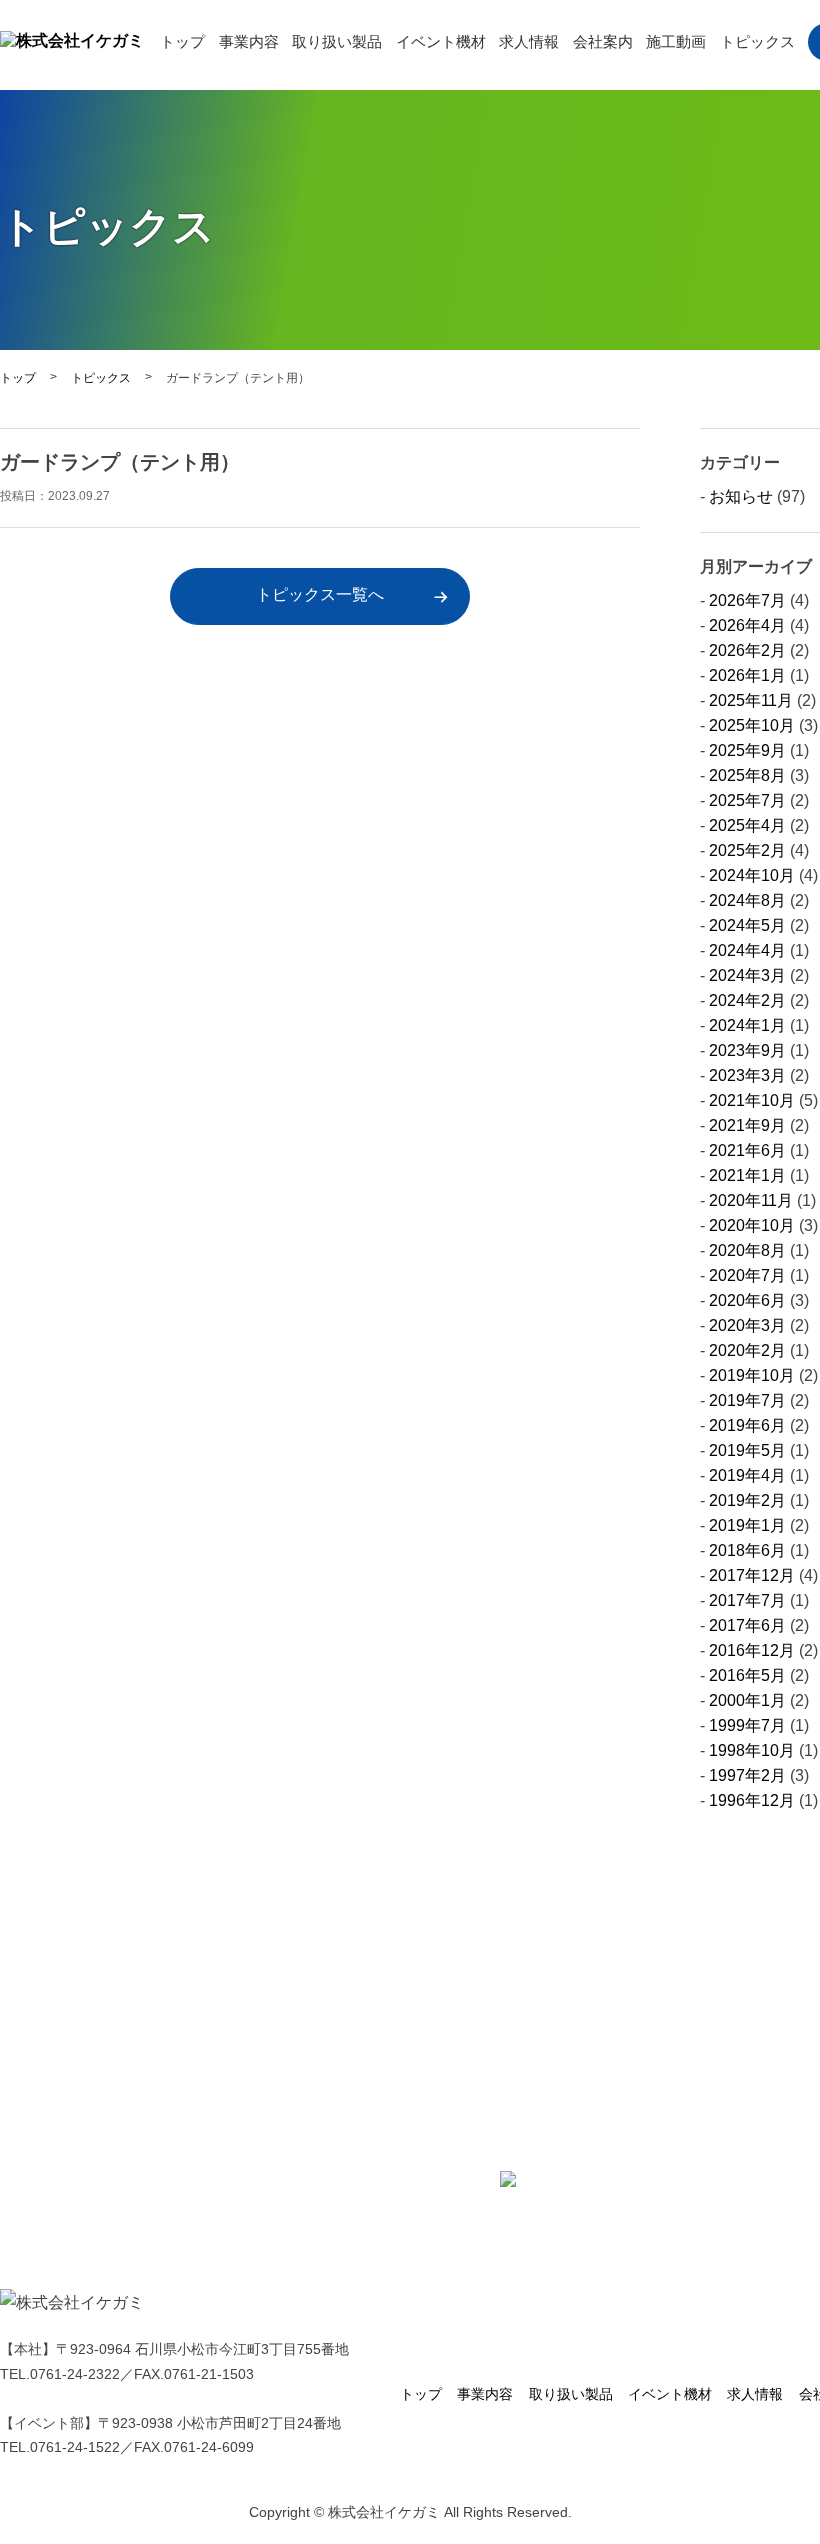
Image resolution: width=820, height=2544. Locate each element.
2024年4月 (747, 950)
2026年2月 (747, 650)
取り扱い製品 (337, 42)
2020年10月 (752, 1225)
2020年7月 (747, 1275)
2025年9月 (747, 750)
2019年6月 (747, 1425)
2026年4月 (747, 625)
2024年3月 (747, 975)
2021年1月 (747, 1175)
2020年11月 (751, 1200)
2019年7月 (747, 1400)
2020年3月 (747, 1325)
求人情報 (529, 42)
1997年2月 (747, 1775)
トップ (182, 42)
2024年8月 (747, 900)
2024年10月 (752, 875)
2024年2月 (747, 1000)
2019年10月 (752, 1375)
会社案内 (603, 42)
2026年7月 (747, 600)
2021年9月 (747, 1125)
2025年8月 (747, 775)
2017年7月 (747, 1600)
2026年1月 (747, 675)
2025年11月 (751, 700)
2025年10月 (752, 725)
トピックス (757, 42)
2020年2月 (747, 1350)
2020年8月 (747, 1250)
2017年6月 (747, 1625)
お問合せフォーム (588, 2178)
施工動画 (676, 42)
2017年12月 (752, 1575)
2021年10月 (752, 1100)
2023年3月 (747, 1075)
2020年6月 (747, 1300)
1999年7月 (747, 1725)
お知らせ (741, 496)
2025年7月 (747, 800)
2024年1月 (747, 1025)
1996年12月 (752, 1800)
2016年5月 (747, 1675)
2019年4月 (747, 1475)
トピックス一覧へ (320, 594)
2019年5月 (747, 1450)
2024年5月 (747, 925)
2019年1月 (747, 1525)
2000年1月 (747, 1700)
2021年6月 (747, 1150)
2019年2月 (747, 1500)
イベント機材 (441, 42)
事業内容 (249, 42)
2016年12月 (752, 1650)
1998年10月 (752, 1750)
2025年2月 (747, 850)
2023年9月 (747, 1050)
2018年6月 (747, 1550)
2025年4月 (747, 825)
